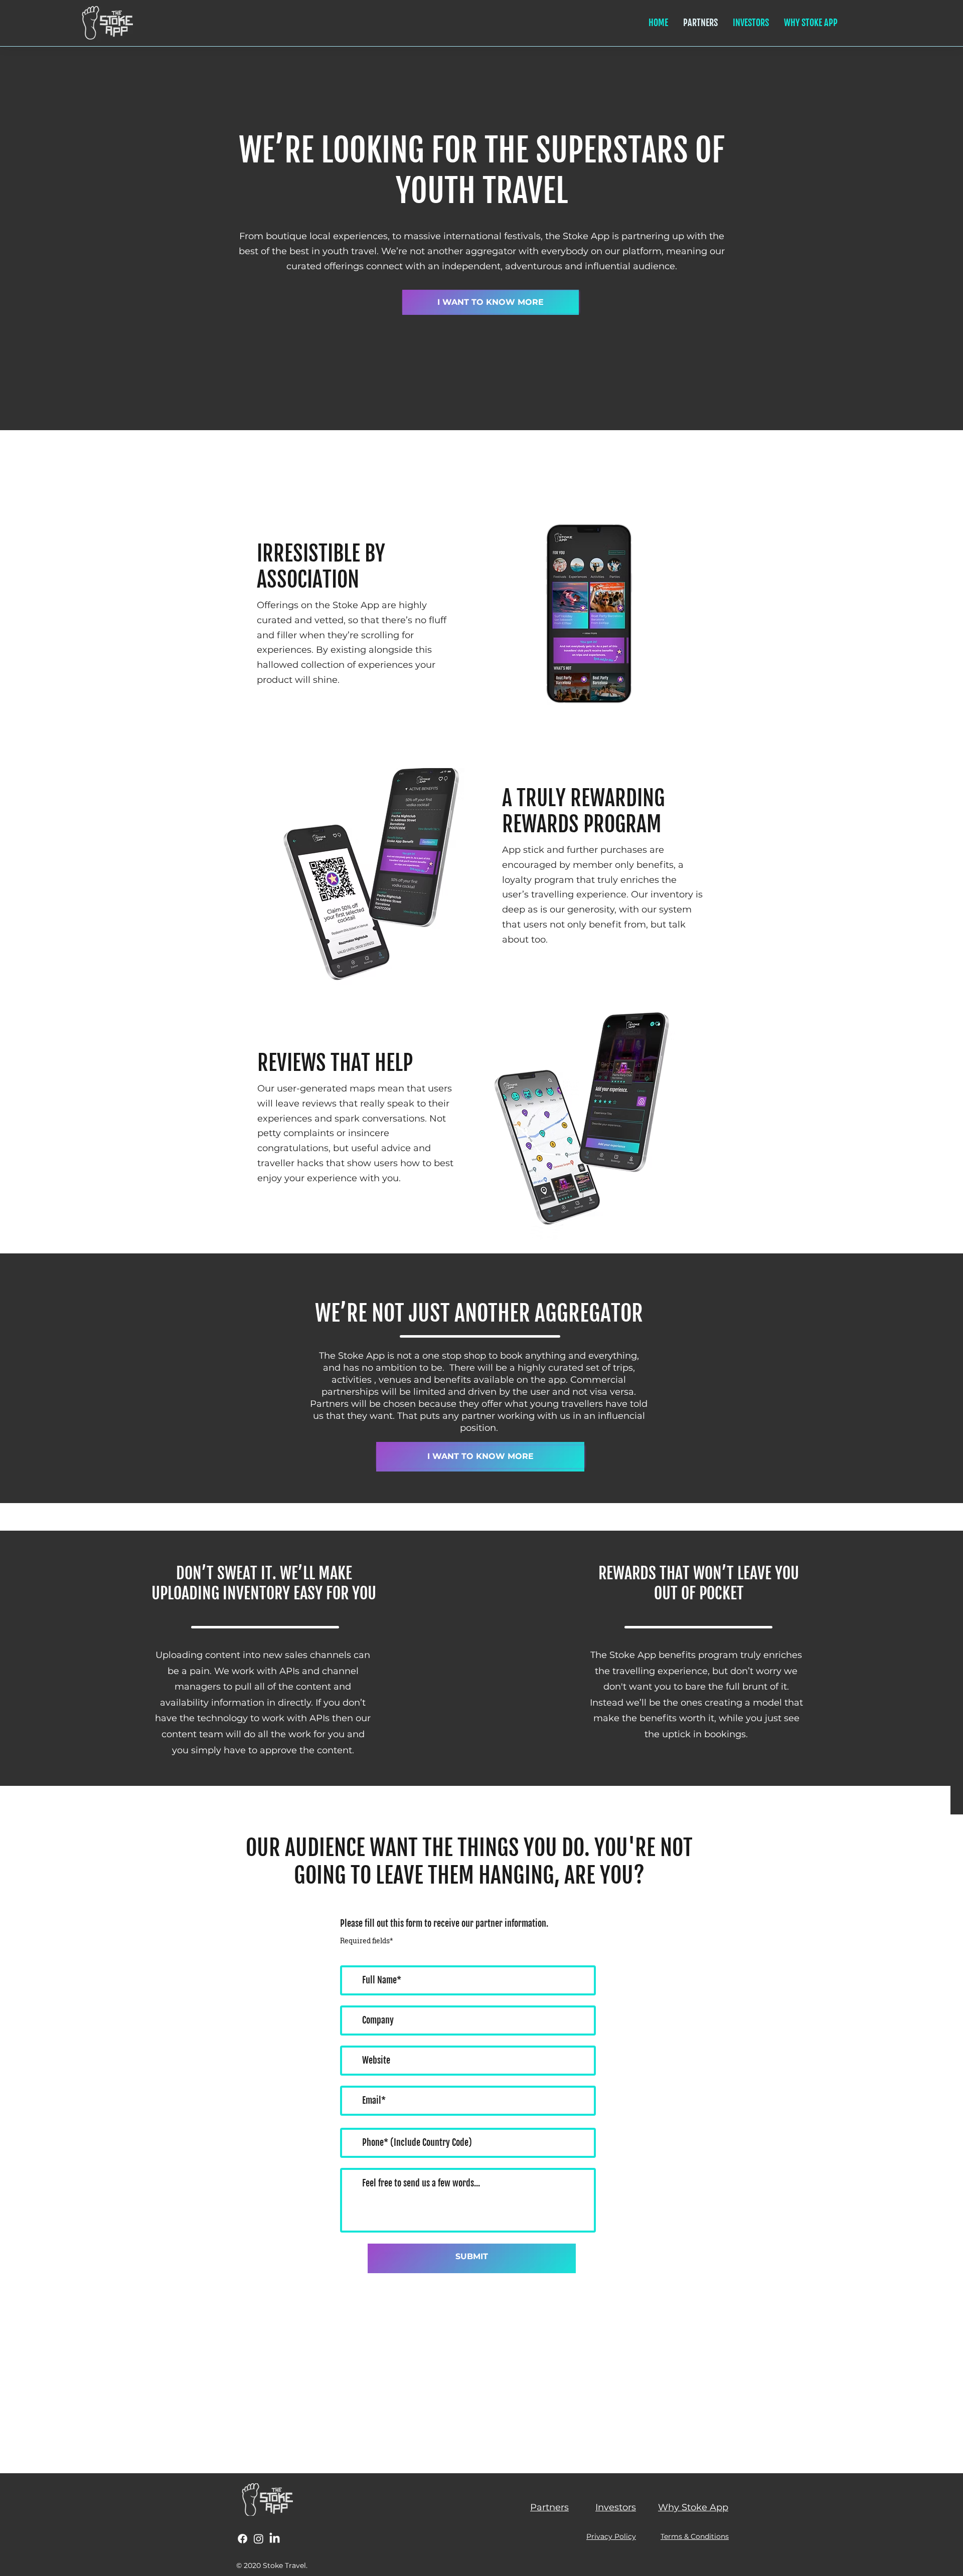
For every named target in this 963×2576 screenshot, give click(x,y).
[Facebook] (243, 2539)
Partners (549, 2507)
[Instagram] (259, 2539)
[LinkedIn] (275, 2539)
